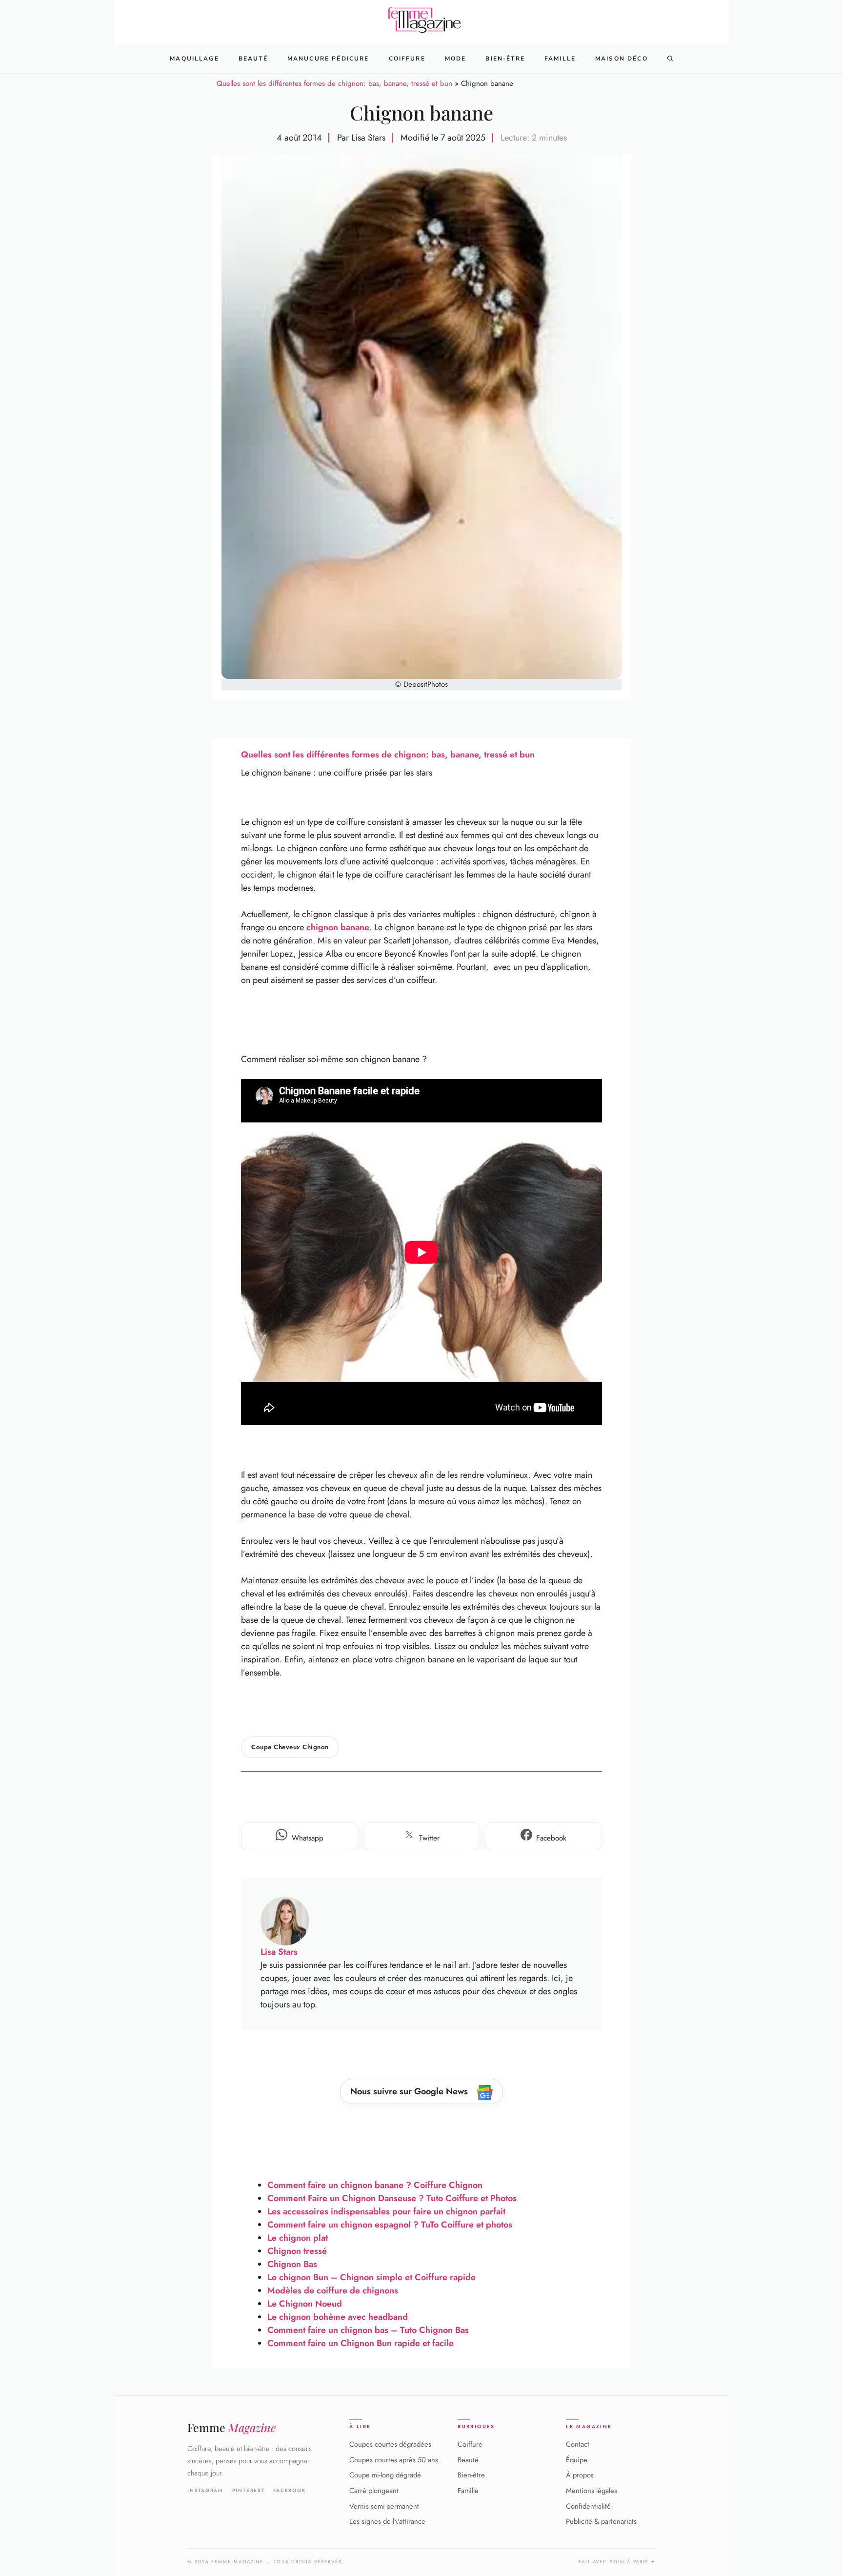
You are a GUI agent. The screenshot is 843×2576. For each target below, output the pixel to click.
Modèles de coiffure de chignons (333, 2290)
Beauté (253, 59)
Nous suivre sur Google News (410, 2091)
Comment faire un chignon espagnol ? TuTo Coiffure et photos (390, 2225)
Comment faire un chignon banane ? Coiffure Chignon (375, 2185)
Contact (578, 2444)
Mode (456, 59)
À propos (580, 2475)
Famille (560, 59)
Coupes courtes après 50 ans (394, 2459)
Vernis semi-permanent (384, 2506)
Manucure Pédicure (328, 59)
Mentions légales (592, 2491)
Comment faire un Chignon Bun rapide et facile (361, 2343)
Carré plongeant (374, 2491)
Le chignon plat (298, 2238)
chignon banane (338, 927)
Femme (231, 2427)
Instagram (205, 2490)
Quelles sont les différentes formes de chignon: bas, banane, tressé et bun (334, 83)
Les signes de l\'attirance (387, 2521)
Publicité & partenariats (601, 2521)
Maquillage (194, 59)
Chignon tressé (297, 2251)
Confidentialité (588, 2506)
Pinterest (249, 2490)
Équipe (577, 2459)
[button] (670, 59)
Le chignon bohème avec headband (338, 2317)
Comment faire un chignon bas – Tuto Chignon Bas (368, 2330)
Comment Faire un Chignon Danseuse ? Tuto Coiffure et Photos (392, 2198)
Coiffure (407, 59)
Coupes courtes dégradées (390, 2444)
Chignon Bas (292, 2264)
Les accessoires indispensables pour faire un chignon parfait (386, 2211)
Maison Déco (622, 59)
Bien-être (471, 2475)
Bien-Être (505, 59)
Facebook (290, 2490)
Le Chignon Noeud (305, 2304)
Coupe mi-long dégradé (385, 2475)
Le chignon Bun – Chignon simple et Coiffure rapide (371, 2277)
